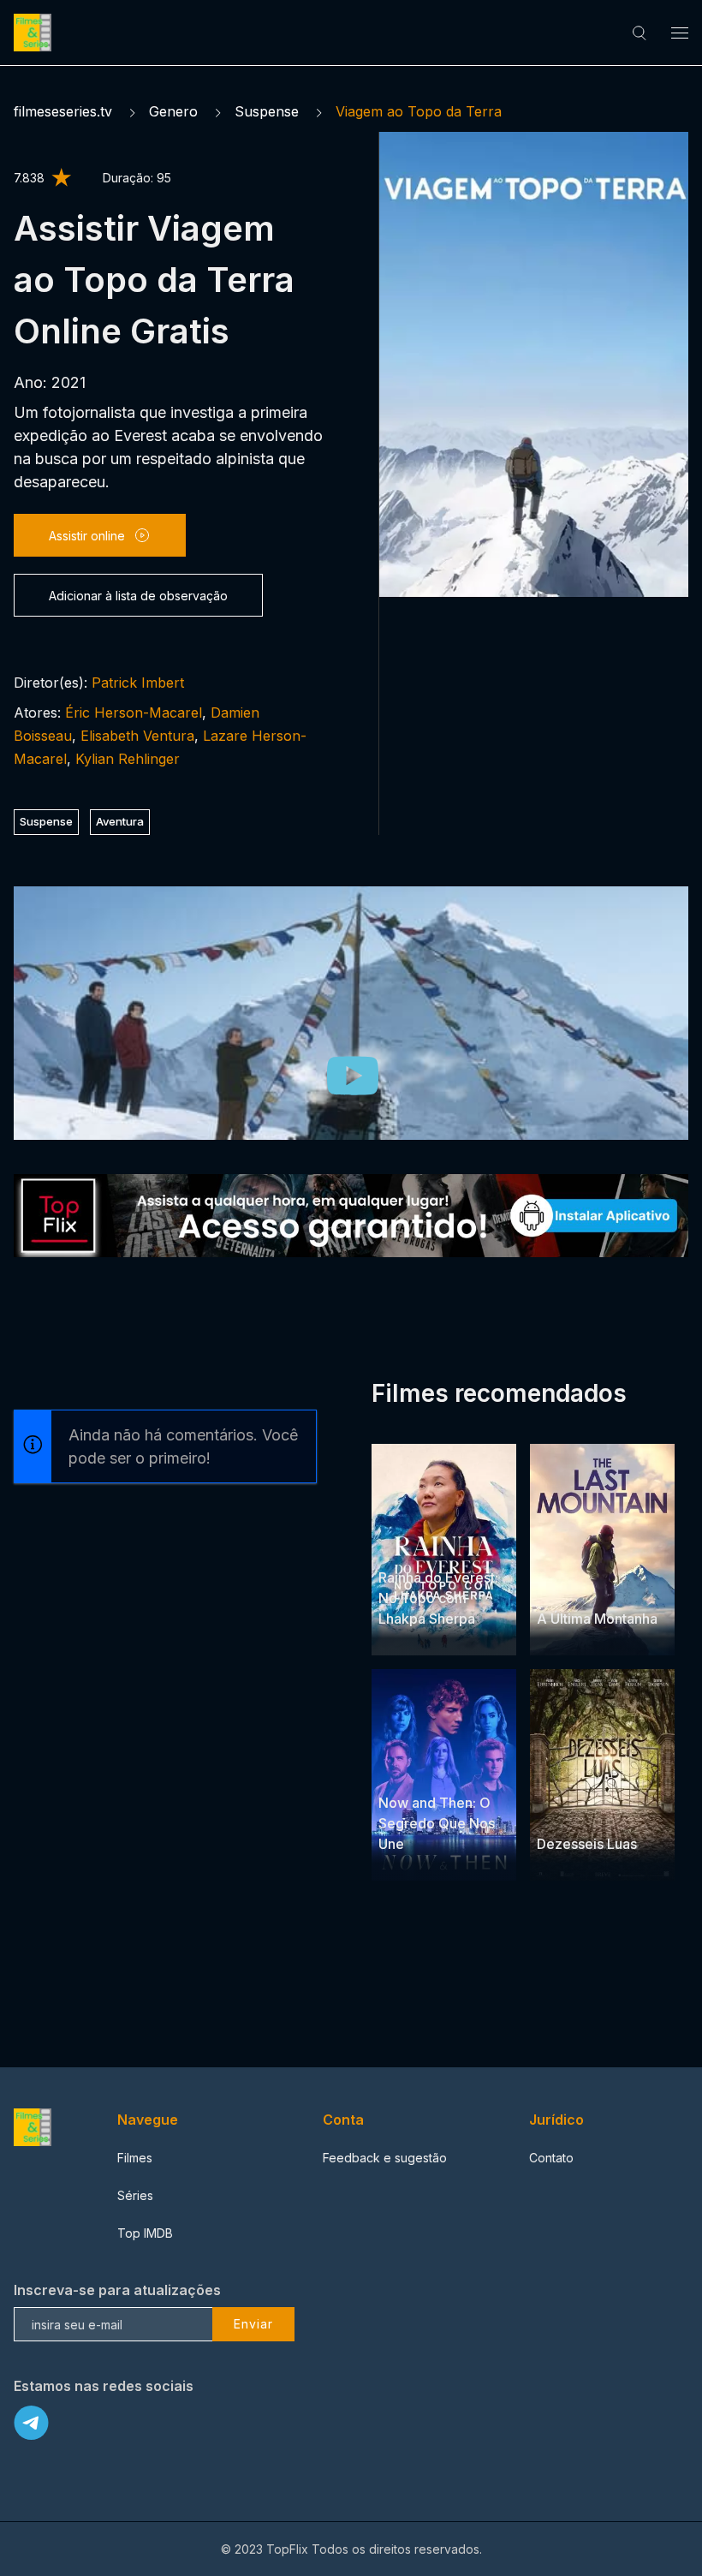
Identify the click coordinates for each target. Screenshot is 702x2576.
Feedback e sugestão (385, 2158)
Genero (173, 111)
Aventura (120, 821)
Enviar (253, 2324)
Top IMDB (145, 2233)
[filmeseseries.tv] (35, 33)
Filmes (135, 2158)
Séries (135, 2195)
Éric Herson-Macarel (134, 713)
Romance (564, 1811)
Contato (551, 2158)
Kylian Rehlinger (128, 759)
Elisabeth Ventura (137, 736)
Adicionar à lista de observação (138, 596)
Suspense (267, 111)
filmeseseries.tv (63, 111)
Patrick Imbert (138, 683)
